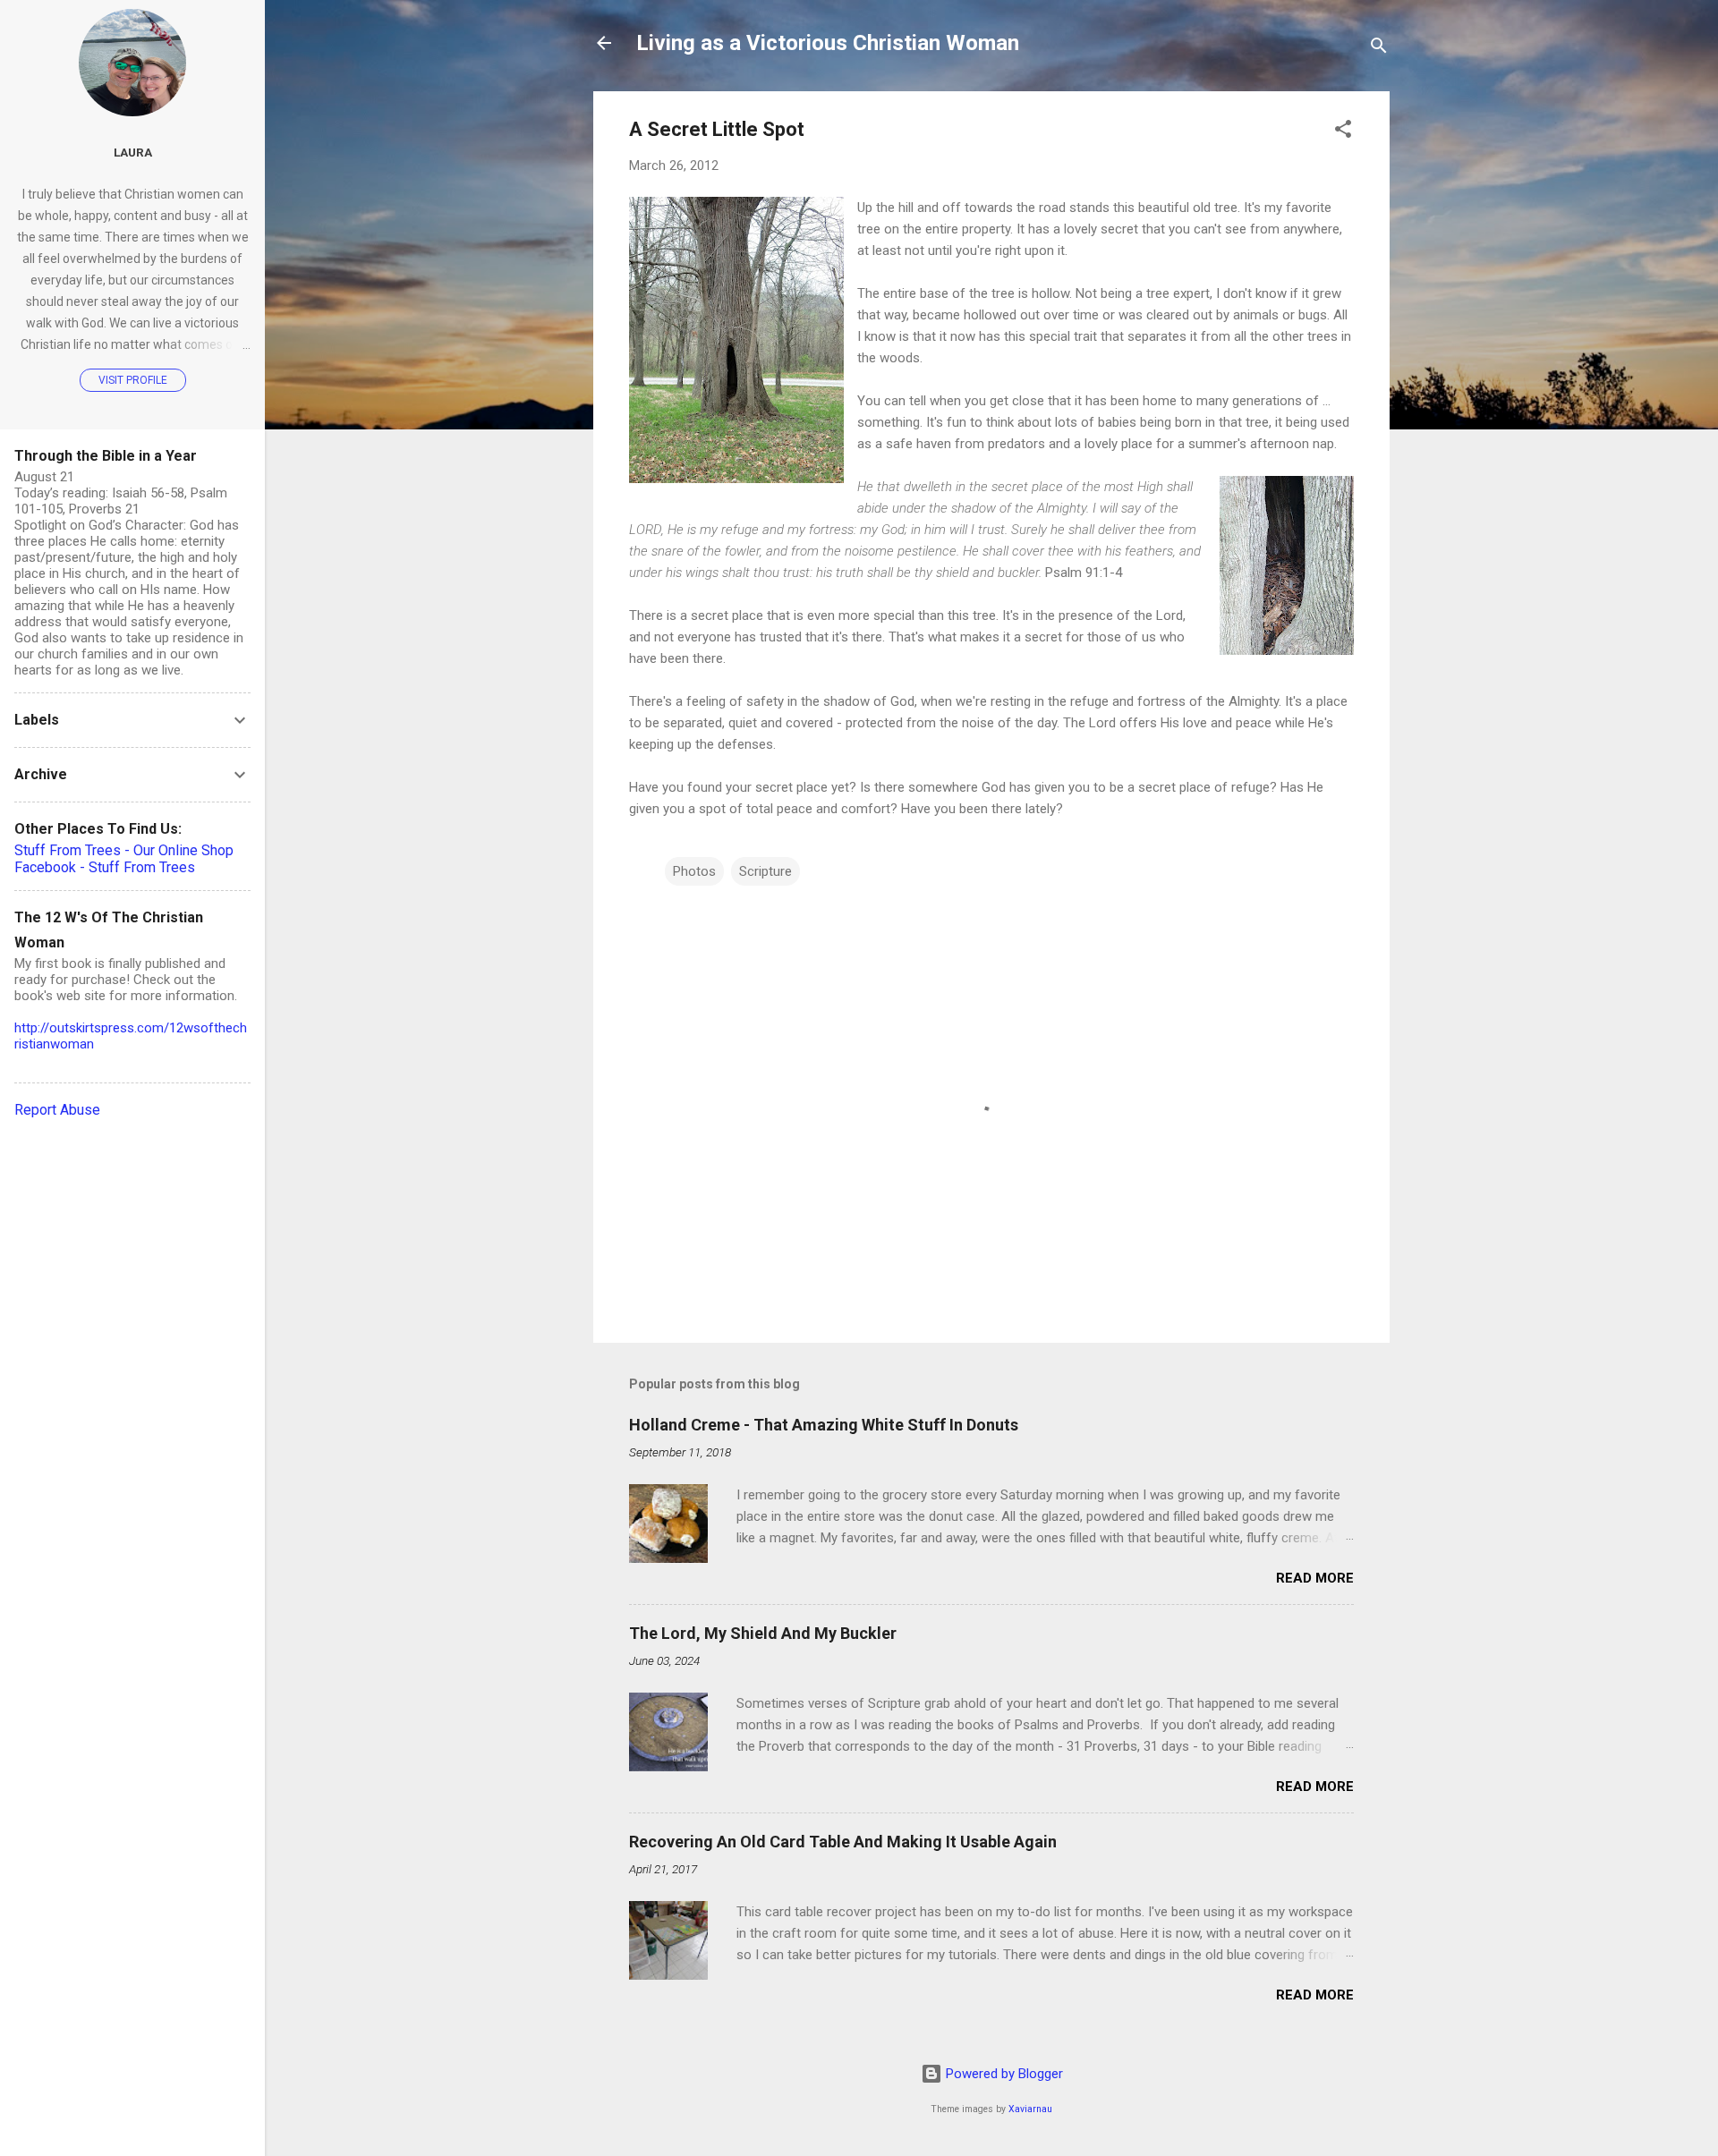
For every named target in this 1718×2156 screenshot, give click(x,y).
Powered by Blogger (1003, 2074)
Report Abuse (57, 1110)
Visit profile (133, 380)
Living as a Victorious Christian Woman (828, 43)
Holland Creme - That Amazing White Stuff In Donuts (824, 1425)
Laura (133, 152)
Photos (694, 871)
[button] (1343, 132)
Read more (1315, 1578)
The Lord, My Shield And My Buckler (763, 1633)
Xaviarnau (1030, 2109)
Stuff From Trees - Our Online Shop (124, 850)
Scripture (765, 871)
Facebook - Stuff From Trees (105, 867)
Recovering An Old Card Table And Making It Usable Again (843, 1842)
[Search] (1379, 49)
